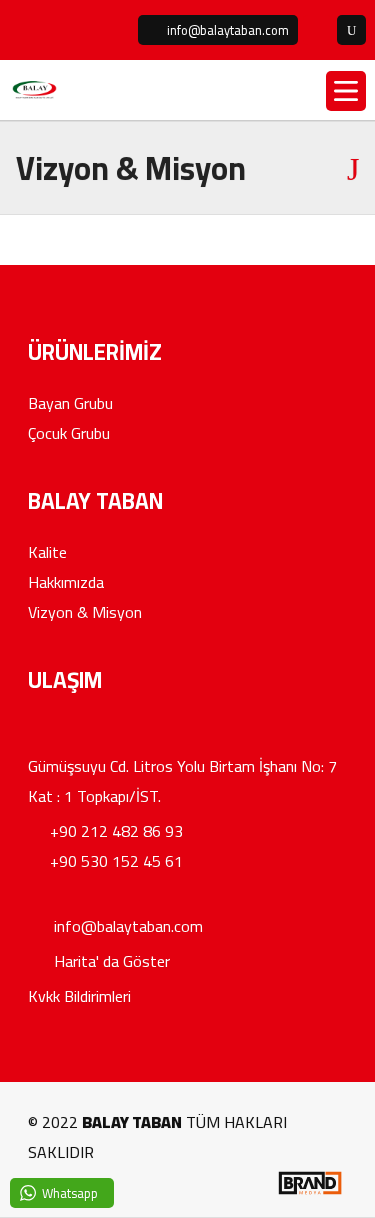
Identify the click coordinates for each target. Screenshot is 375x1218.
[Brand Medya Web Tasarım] (309, 1192)
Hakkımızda (66, 582)
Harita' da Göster (110, 961)
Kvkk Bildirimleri (79, 996)
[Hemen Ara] (317, 30)
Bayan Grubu (70, 403)
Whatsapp (70, 1193)
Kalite (47, 552)
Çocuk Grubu (69, 433)
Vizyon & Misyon (85, 612)
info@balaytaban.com (126, 926)
